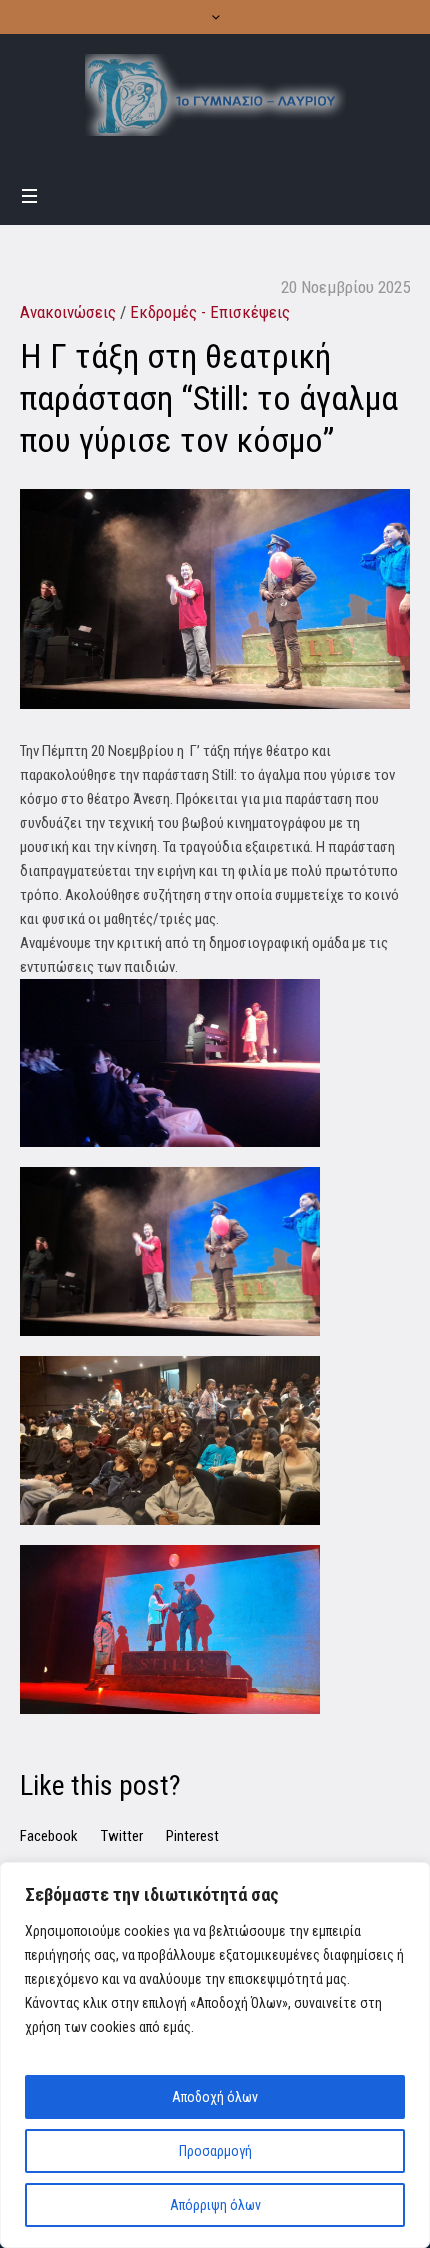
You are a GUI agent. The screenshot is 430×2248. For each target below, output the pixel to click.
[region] (215, 2055)
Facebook (49, 1836)
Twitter (122, 1836)
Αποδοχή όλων (215, 2097)
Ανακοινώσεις (68, 312)
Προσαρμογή (215, 2151)
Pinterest (192, 1836)
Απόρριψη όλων (215, 2205)
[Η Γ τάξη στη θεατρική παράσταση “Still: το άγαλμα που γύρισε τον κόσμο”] (215, 598)
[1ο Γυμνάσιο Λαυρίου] (215, 95)
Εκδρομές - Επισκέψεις (210, 312)
